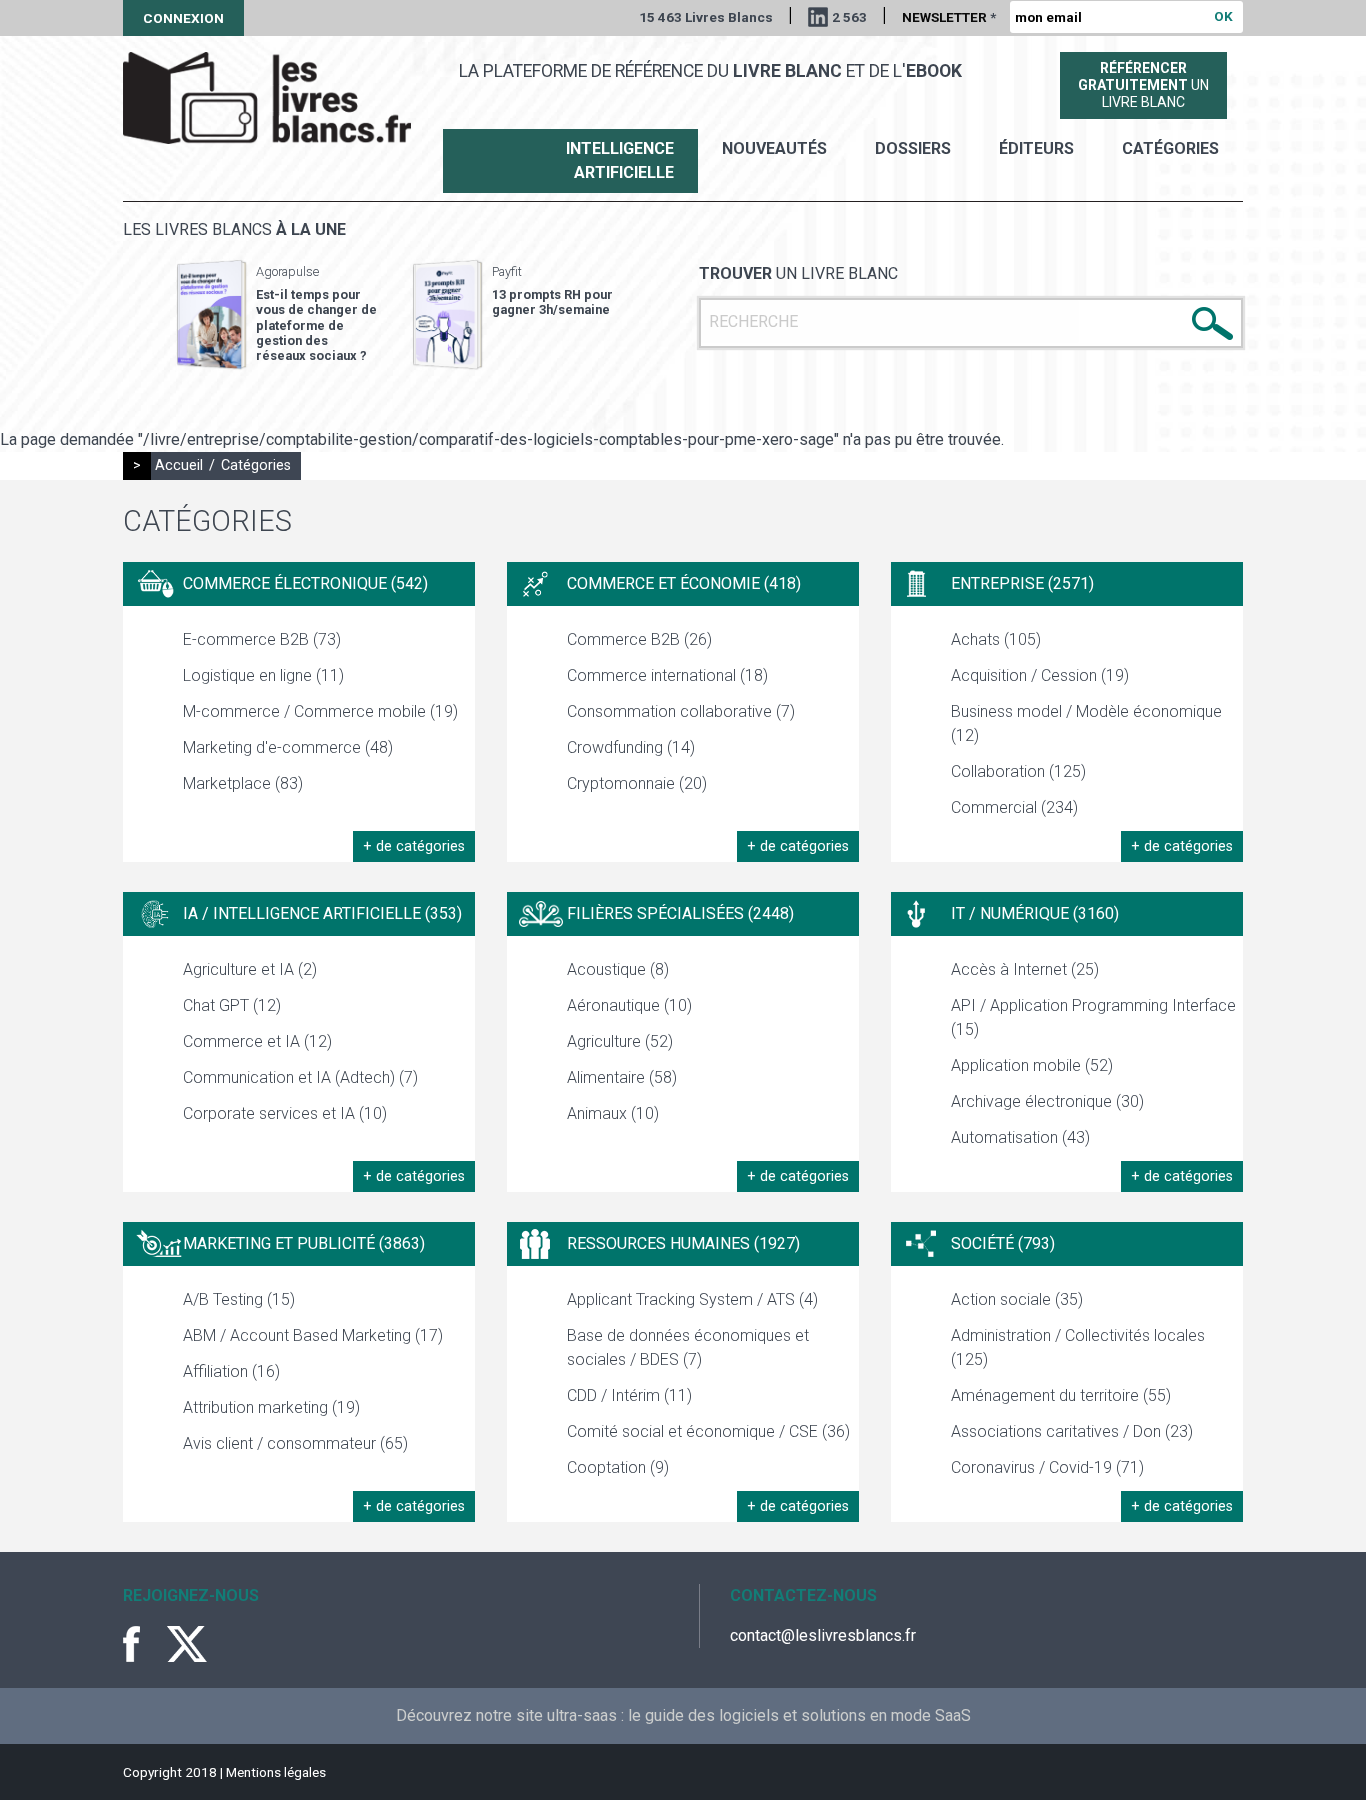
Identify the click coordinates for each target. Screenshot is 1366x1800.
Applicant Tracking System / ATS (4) (692, 1299)
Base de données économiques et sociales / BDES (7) (688, 1347)
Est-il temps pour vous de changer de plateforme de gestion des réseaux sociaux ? (316, 325)
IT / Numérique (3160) (1035, 913)
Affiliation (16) (231, 1371)
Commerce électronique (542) (305, 583)
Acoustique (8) (618, 969)
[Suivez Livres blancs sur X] (187, 1644)
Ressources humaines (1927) (683, 1243)
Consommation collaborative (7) (681, 711)
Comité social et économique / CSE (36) (708, 1431)
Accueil (179, 465)
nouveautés (774, 148)
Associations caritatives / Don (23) (1072, 1431)
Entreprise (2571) (1022, 583)
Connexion (183, 18)
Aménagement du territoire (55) (1061, 1395)
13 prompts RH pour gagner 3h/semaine (552, 302)
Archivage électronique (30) (1047, 1101)
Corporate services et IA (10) (285, 1113)
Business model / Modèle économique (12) (1086, 723)
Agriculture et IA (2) (250, 969)
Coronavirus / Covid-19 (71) (1047, 1467)
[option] (277, 315)
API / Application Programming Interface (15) (1093, 1017)
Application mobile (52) (1032, 1065)
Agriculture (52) (620, 1041)
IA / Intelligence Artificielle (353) (322, 913)
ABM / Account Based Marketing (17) (313, 1335)
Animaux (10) (613, 1113)
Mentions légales (276, 1772)
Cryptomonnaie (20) (637, 783)
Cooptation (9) (618, 1467)
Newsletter (949, 17)
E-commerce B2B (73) (262, 639)
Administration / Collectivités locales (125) (1078, 1347)
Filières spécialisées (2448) (680, 913)
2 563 (849, 17)
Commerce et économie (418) (684, 583)
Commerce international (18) (667, 675)
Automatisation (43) (1020, 1137)
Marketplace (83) (243, 783)
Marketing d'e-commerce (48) (288, 747)
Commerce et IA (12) (257, 1041)
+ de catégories (414, 846)
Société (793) (1003, 1243)
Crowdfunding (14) (631, 747)
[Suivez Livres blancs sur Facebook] (143, 1644)
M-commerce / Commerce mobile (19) (320, 711)
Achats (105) (996, 639)
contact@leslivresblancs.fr (823, 1635)
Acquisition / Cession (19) (1040, 675)
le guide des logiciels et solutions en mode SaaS (799, 1715)
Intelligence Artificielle (620, 160)
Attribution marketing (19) (271, 1407)
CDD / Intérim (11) (629, 1395)
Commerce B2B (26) (639, 639)
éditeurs (1036, 148)
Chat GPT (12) (232, 1005)
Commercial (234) (1014, 807)
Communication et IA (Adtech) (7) (300, 1077)
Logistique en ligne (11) (263, 675)
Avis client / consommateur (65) (295, 1443)
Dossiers (913, 148)
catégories (1170, 148)
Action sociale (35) (1017, 1299)
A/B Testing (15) (239, 1299)
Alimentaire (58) (622, 1077)
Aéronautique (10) (629, 1005)
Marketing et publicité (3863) (304, 1243)
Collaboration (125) (1018, 771)
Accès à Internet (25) (1025, 969)
